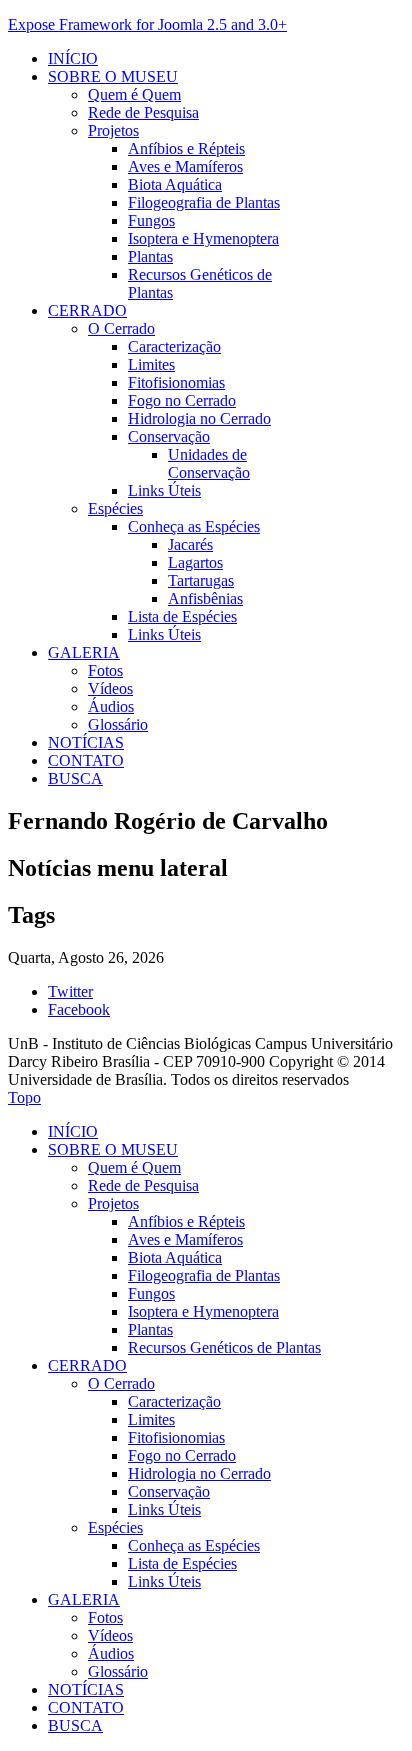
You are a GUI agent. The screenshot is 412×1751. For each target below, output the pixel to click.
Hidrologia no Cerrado (199, 418)
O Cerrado (121, 328)
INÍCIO (73, 58)
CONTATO (86, 760)
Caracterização (174, 346)
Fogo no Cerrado (182, 400)
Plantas (150, 256)
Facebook (79, 1009)
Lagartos (195, 562)
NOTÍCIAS (86, 742)
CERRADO (87, 310)
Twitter (70, 991)
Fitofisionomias (176, 382)
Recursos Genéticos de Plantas (224, 1347)
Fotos (105, 670)
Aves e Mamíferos (185, 166)
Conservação (169, 436)
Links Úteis (164, 490)
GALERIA (84, 652)
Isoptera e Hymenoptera (203, 238)
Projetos (113, 130)
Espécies (115, 508)
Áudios (111, 706)
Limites (151, 364)
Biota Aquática (175, 184)
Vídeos (110, 688)
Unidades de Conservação (209, 463)
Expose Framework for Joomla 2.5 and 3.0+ (147, 24)
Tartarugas (201, 580)
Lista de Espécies (182, 616)
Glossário (118, 724)
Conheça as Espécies (194, 526)
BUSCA (75, 778)
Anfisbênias (205, 598)
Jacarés (190, 544)
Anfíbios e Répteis (186, 148)
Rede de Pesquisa (143, 112)
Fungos (151, 220)
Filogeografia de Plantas (204, 202)
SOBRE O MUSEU (113, 76)
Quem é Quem (134, 94)
